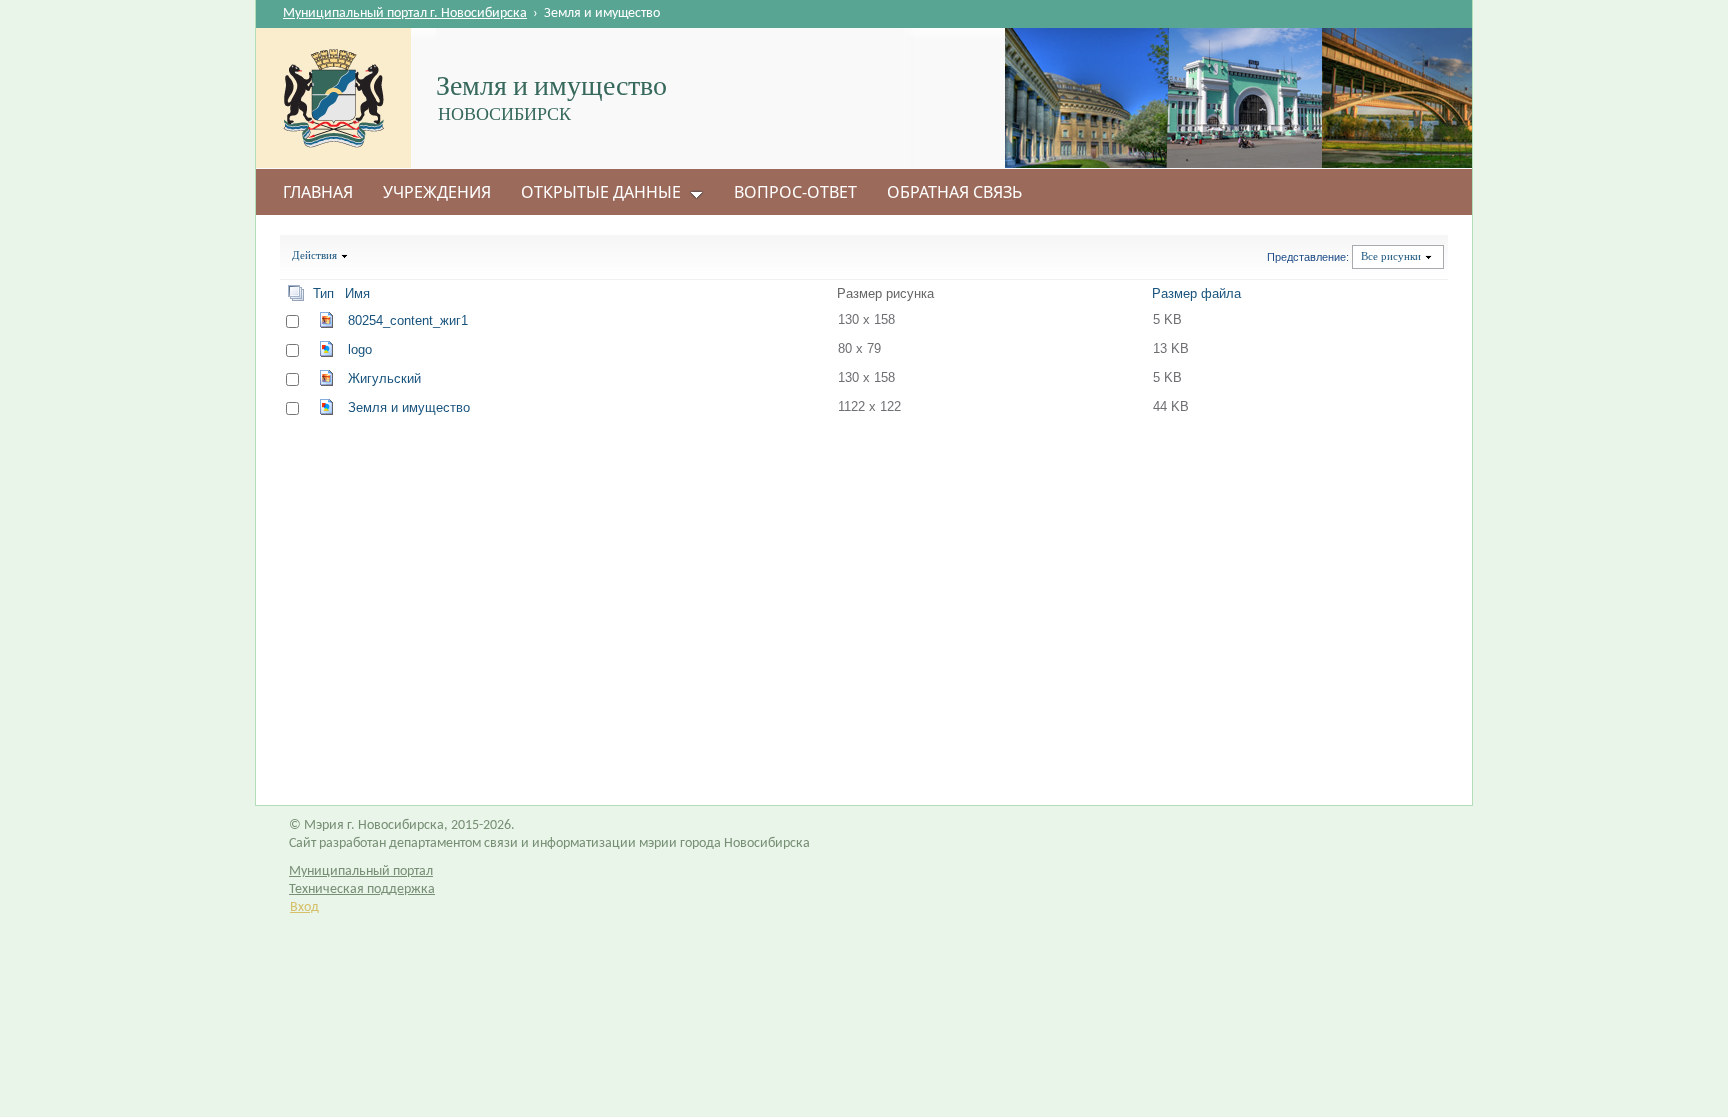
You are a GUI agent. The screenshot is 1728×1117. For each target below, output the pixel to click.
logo (360, 349)
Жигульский (384, 378)
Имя (357, 293)
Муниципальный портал (361, 871)
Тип (323, 293)
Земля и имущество (409, 407)
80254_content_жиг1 (408, 320)
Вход (304, 907)
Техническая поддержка (362, 889)
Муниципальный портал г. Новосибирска (405, 13)
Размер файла (1196, 293)
